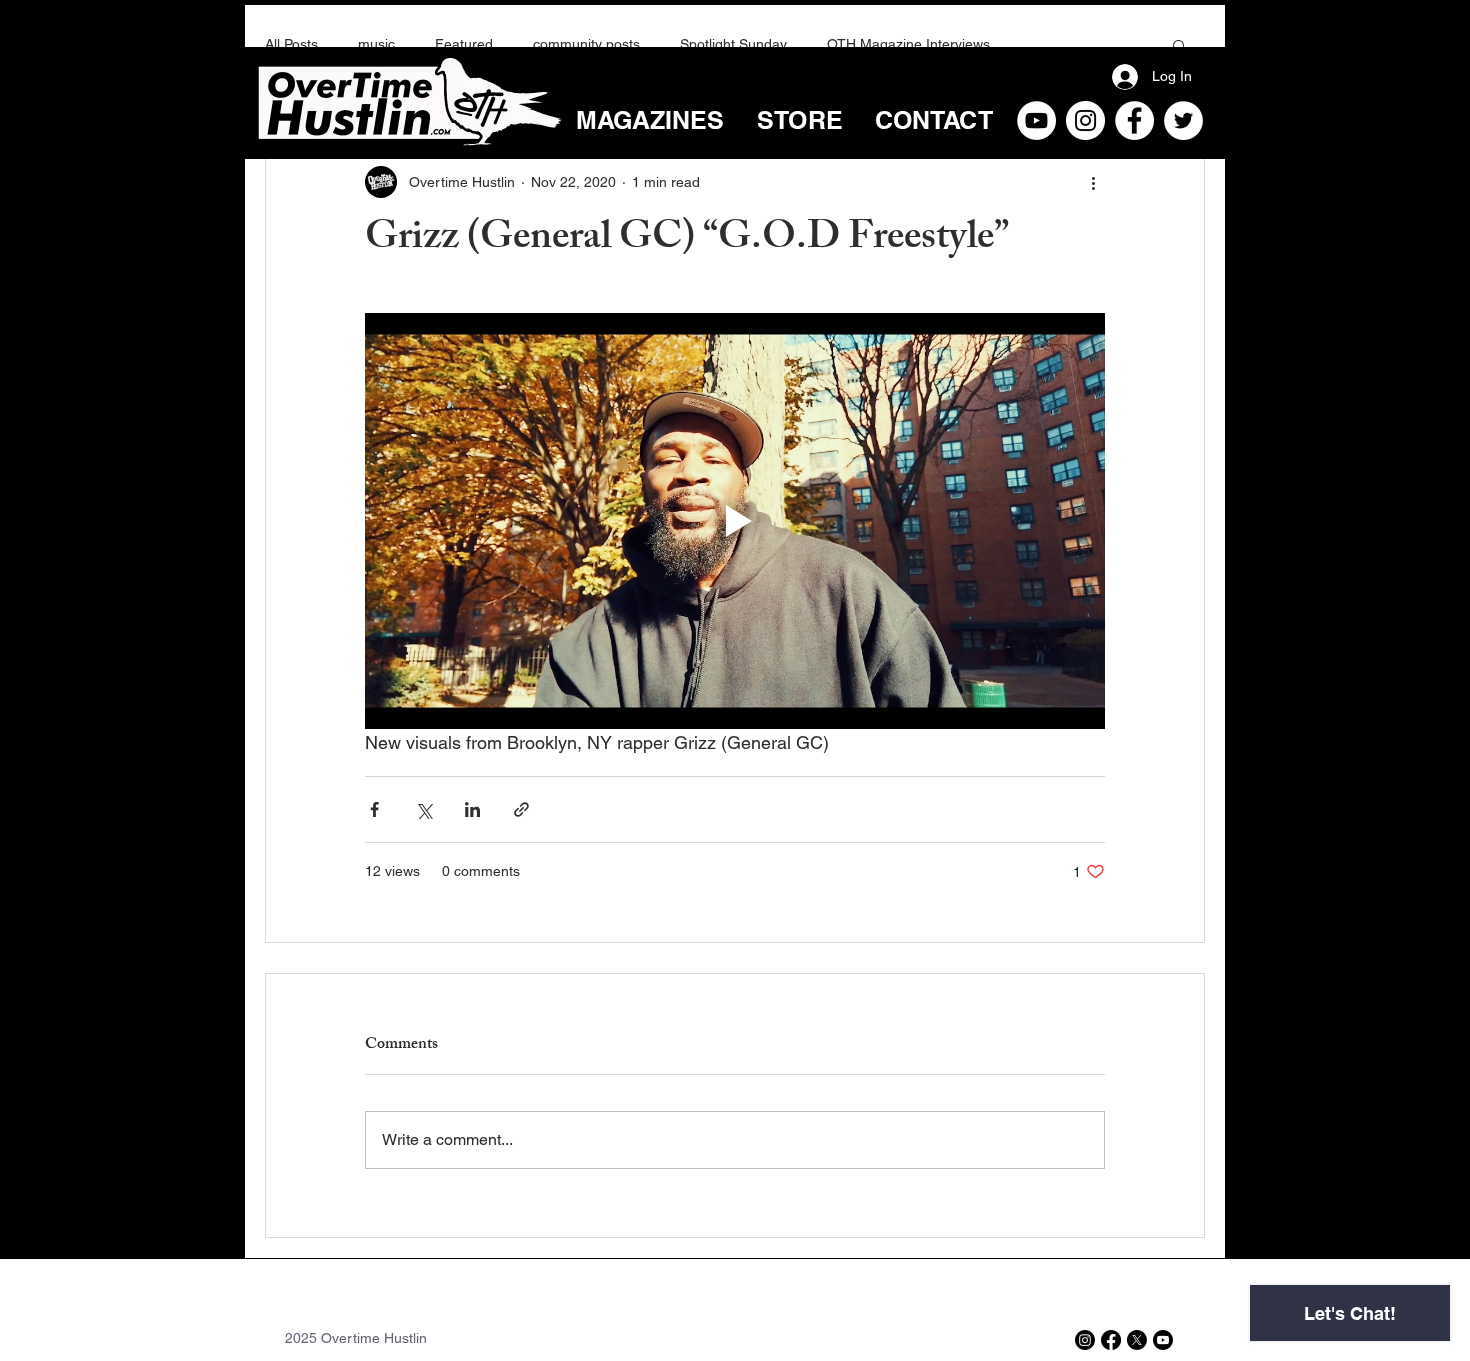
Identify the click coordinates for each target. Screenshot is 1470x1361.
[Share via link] (521, 809)
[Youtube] (1163, 1340)
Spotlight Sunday (733, 44)
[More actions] (1093, 182)
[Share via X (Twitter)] (423, 809)
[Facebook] (1134, 120)
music (376, 44)
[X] (1137, 1340)
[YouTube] (1036, 120)
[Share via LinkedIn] (472, 809)
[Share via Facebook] (374, 809)
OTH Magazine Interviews (908, 44)
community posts (586, 44)
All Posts (291, 44)
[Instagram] (1085, 120)
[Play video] (735, 521)
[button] (1179, 45)
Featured (464, 44)
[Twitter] (1183, 120)
